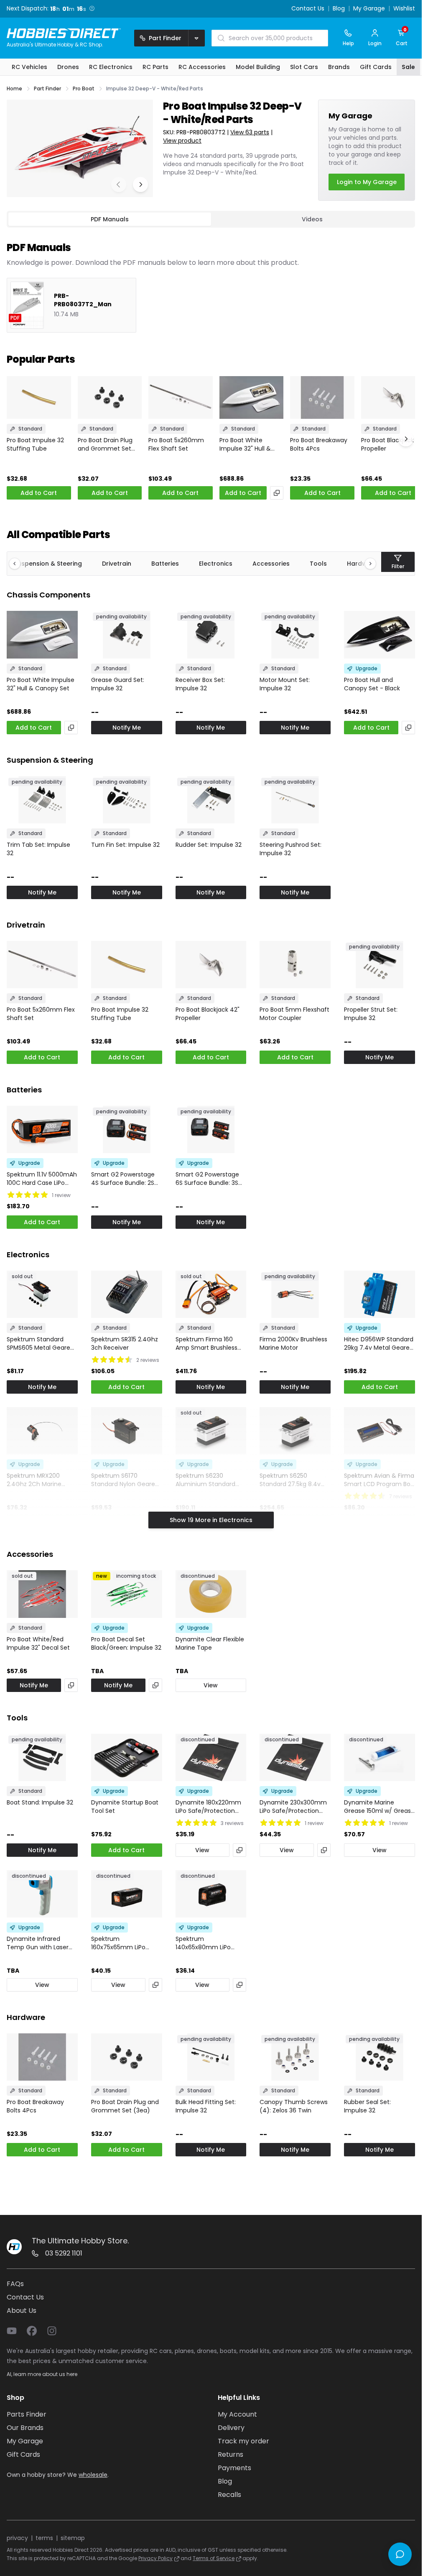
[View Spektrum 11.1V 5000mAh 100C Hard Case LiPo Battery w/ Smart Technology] (42, 1129)
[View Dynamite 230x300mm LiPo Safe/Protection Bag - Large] (295, 1757)
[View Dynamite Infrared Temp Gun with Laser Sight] (42, 1894)
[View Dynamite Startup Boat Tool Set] (127, 1757)
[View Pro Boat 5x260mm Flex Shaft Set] (181, 397)
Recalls (229, 2495)
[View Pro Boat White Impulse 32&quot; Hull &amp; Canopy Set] (252, 397)
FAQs (15, 2284)
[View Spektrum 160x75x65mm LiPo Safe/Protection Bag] (127, 1894)
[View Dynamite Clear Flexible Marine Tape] (211, 1594)
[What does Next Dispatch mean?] (92, 8)
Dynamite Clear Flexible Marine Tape (210, 1643)
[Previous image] (119, 185)
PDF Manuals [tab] (110, 219)
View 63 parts (250, 132)
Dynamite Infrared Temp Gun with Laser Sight (38, 1943)
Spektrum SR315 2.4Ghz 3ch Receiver (125, 1343)
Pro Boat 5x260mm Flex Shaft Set (176, 444)
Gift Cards (23, 2454)
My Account (237, 2414)
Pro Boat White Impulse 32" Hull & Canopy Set (245, 444)
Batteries (165, 564)
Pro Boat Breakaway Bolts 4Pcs (319, 444)
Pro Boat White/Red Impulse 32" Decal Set (38, 1643)
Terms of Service (214, 2558)
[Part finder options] (196, 38)
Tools (318, 564)
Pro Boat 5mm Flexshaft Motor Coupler (294, 1014)
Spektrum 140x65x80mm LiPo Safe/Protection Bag (205, 1943)
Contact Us (308, 9)
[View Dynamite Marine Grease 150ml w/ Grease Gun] (380, 1757)
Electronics (216, 564)
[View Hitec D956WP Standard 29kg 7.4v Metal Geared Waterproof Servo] (380, 1294)
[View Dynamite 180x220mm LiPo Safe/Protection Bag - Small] (211, 1757)
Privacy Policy (155, 2558)
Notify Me (127, 728)
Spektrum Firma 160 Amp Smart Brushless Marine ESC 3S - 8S (206, 1343)
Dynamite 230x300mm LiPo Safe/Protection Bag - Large (293, 1807)
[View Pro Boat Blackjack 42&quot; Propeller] (393, 397)
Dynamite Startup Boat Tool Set (125, 1807)
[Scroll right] (366, 564)
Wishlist (404, 9)
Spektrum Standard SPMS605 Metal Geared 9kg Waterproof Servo (40, 1343)
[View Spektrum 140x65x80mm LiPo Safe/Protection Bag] (211, 1894)
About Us (22, 2311)
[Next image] (140, 185)
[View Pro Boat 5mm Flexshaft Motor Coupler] (295, 965)
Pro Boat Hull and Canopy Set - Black (372, 684)
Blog (339, 9)
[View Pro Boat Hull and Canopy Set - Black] (380, 634)
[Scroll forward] (406, 439)
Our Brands (25, 2428)
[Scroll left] (19, 564)
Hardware (26, 2017)
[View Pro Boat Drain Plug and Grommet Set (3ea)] (110, 397)
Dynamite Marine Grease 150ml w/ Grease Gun (379, 1807)
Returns (231, 2454)
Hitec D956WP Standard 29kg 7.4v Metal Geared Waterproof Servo (379, 1343)
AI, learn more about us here (42, 2374)
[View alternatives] (277, 493)
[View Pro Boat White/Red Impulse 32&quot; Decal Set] (42, 1594)
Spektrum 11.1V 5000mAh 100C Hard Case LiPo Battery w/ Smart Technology (42, 1179)
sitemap (73, 2538)
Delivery (231, 2428)
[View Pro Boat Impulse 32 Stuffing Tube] (39, 397)
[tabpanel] (211, 280)
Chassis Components (48, 595)
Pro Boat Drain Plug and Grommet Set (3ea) (105, 444)
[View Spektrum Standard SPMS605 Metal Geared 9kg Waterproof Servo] (42, 1294)
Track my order (243, 2441)
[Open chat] (400, 2554)
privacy (17, 2538)
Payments (234, 2468)
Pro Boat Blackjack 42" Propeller (393, 444)
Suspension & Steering (48, 564)
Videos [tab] (312, 219)
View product (182, 141)
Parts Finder (27, 2414)
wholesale (93, 2475)
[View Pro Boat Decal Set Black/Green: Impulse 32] (127, 1594)
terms (44, 2538)
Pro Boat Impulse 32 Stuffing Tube (35, 444)
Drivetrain (117, 564)
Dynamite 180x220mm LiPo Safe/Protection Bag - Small (208, 1807)
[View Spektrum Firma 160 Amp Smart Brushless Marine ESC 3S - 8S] (211, 1294)
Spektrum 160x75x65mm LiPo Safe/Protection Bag (121, 1943)
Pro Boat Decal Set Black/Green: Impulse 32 (126, 1643)
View (211, 1685)
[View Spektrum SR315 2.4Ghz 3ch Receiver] (127, 1294)
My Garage (369, 9)
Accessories (271, 564)
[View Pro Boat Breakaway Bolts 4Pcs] (322, 397)
